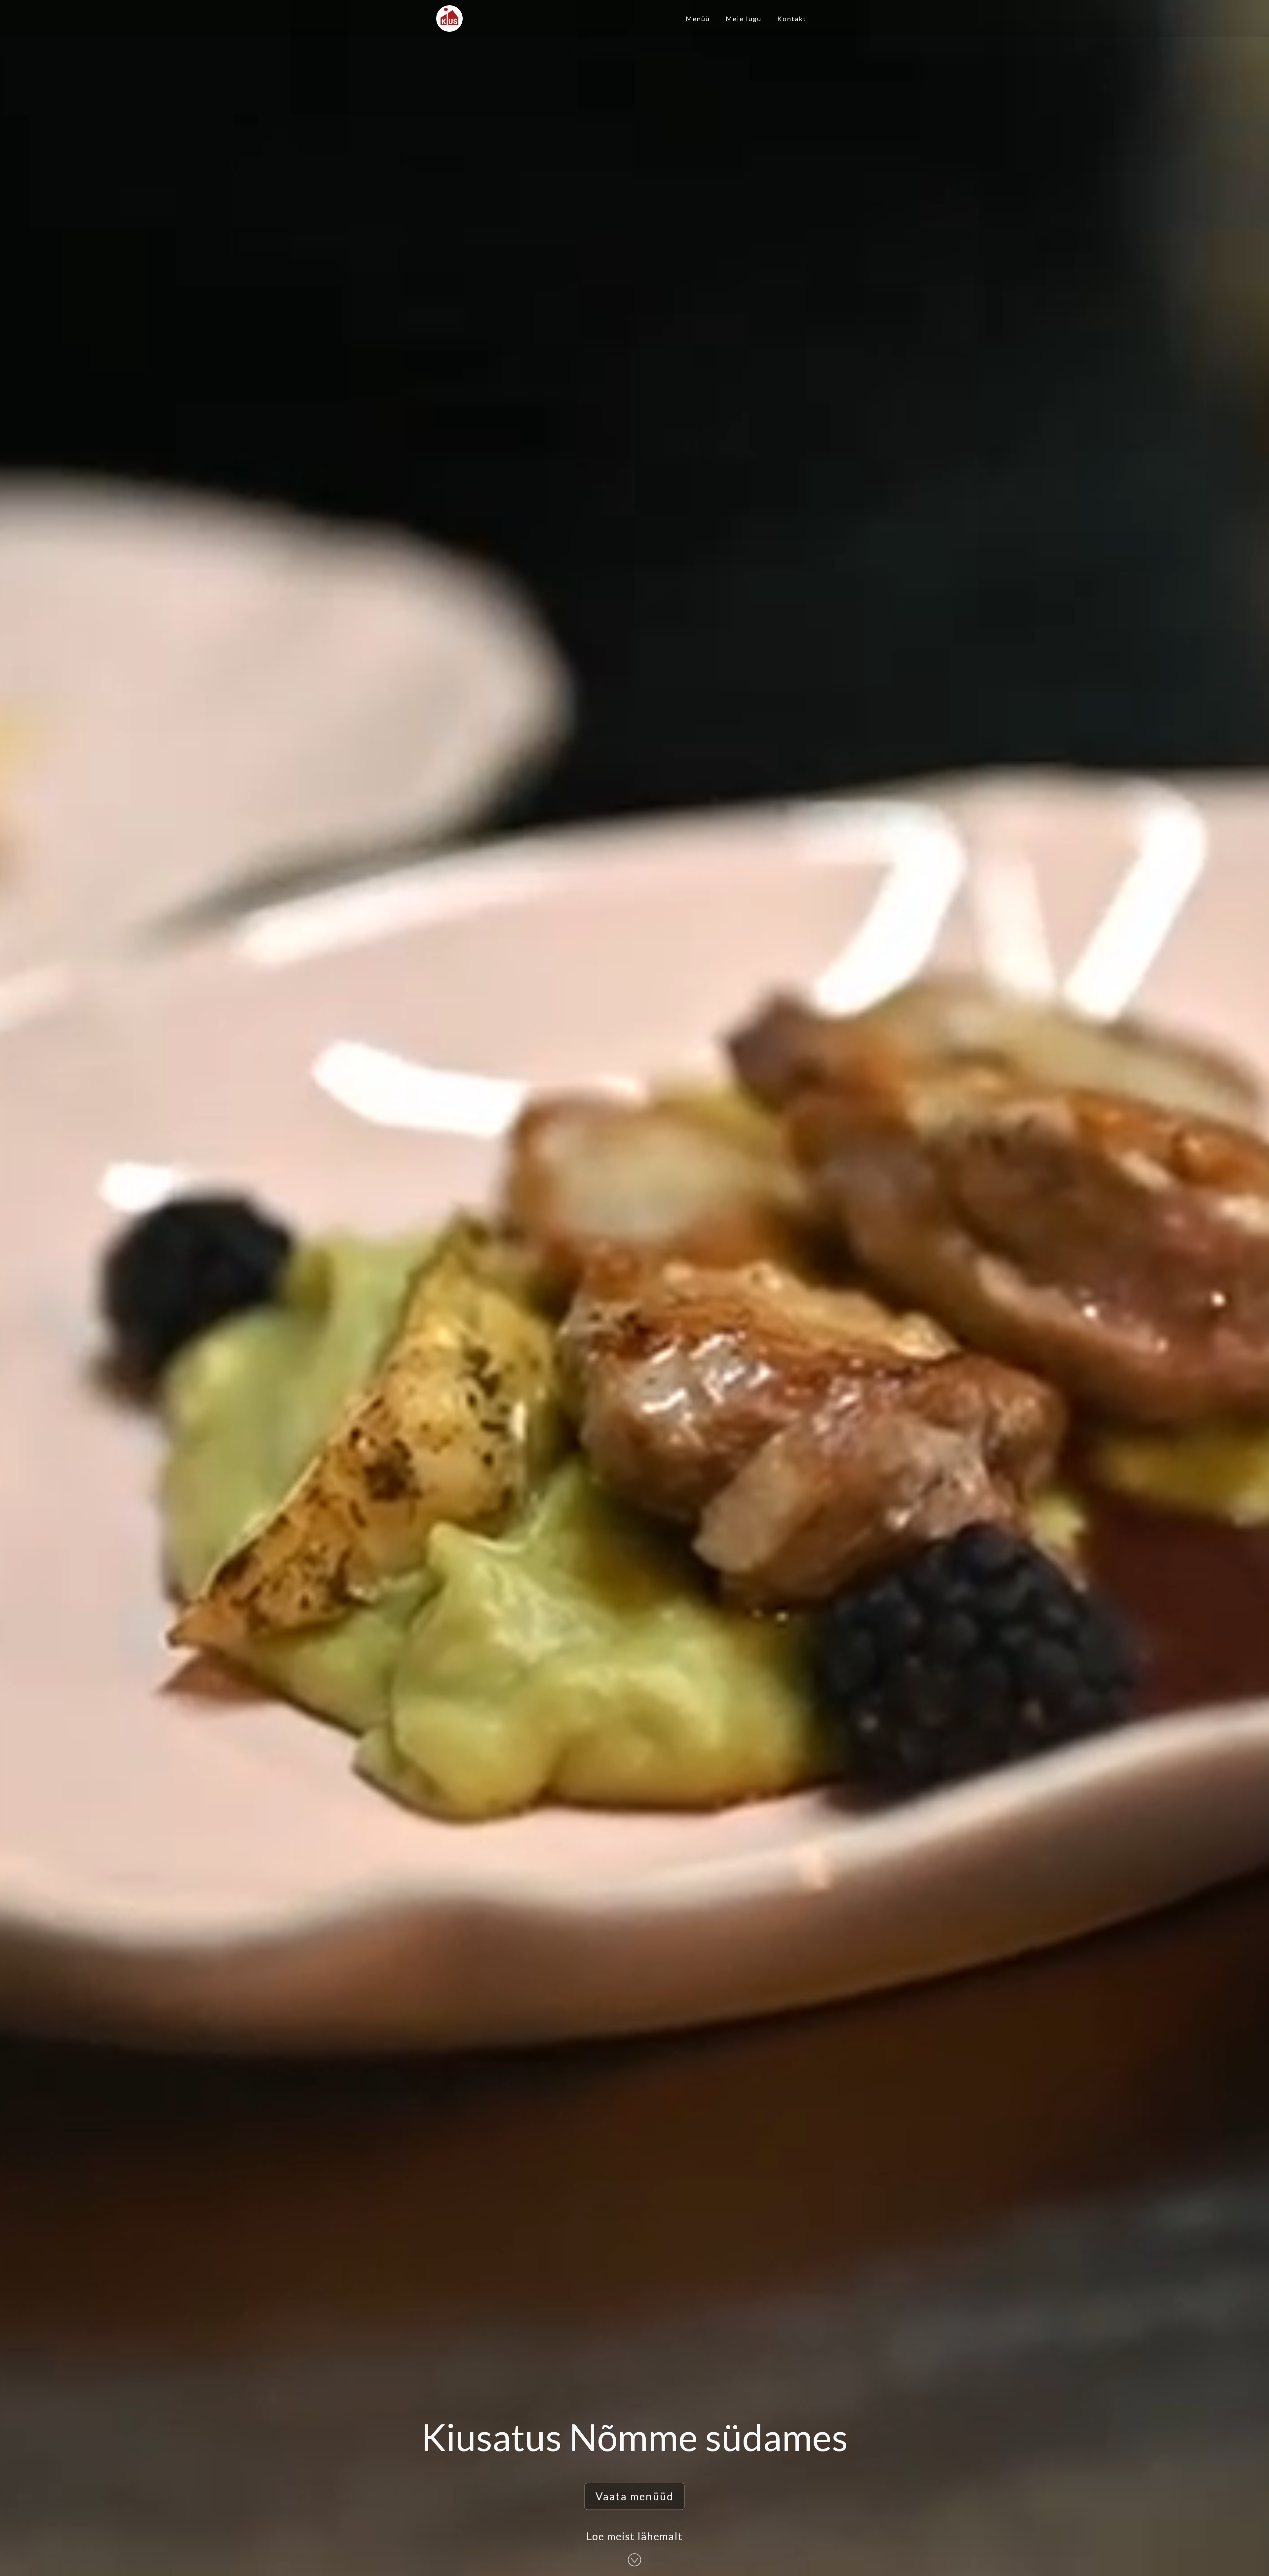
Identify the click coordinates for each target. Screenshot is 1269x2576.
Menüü (698, 18)
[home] (449, 18)
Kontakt (792, 18)
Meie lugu (744, 18)
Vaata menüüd (634, 2496)
